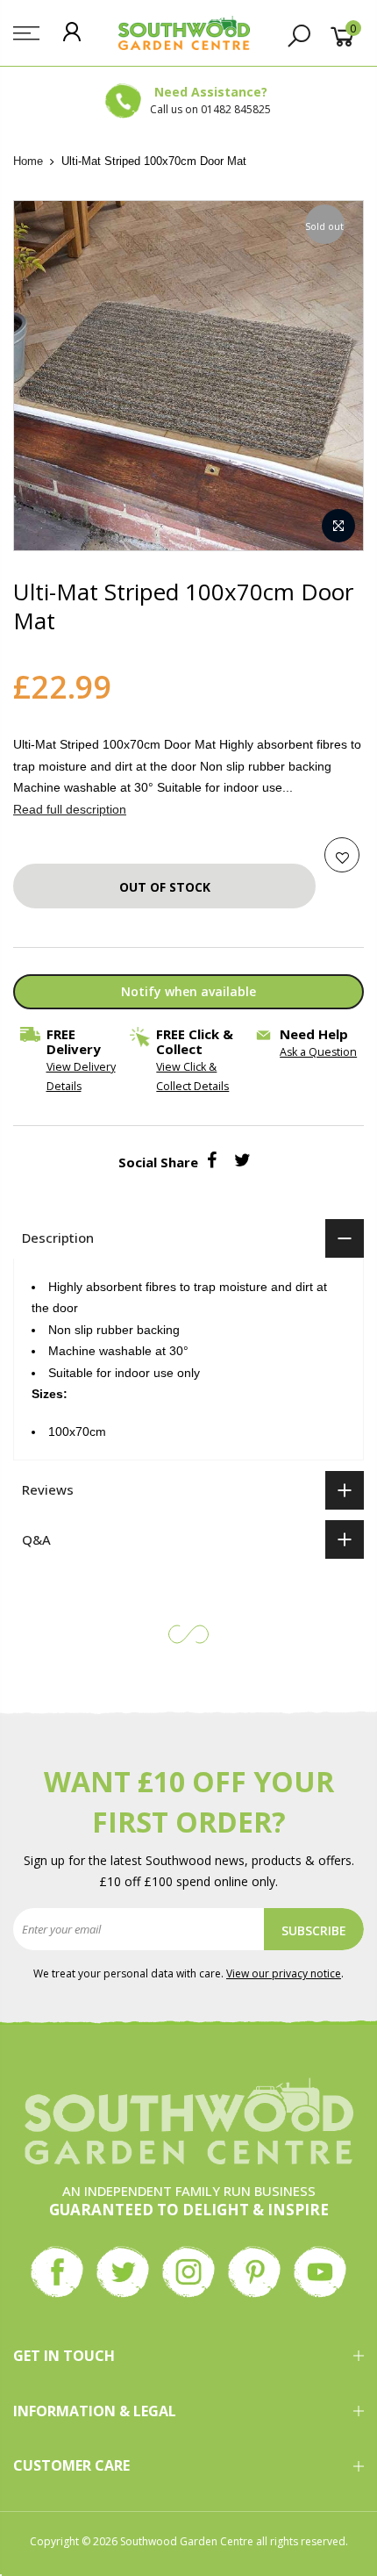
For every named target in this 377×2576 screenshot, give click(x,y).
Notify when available (188, 991)
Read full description (70, 809)
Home (28, 161)
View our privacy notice (284, 1973)
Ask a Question (318, 1052)
